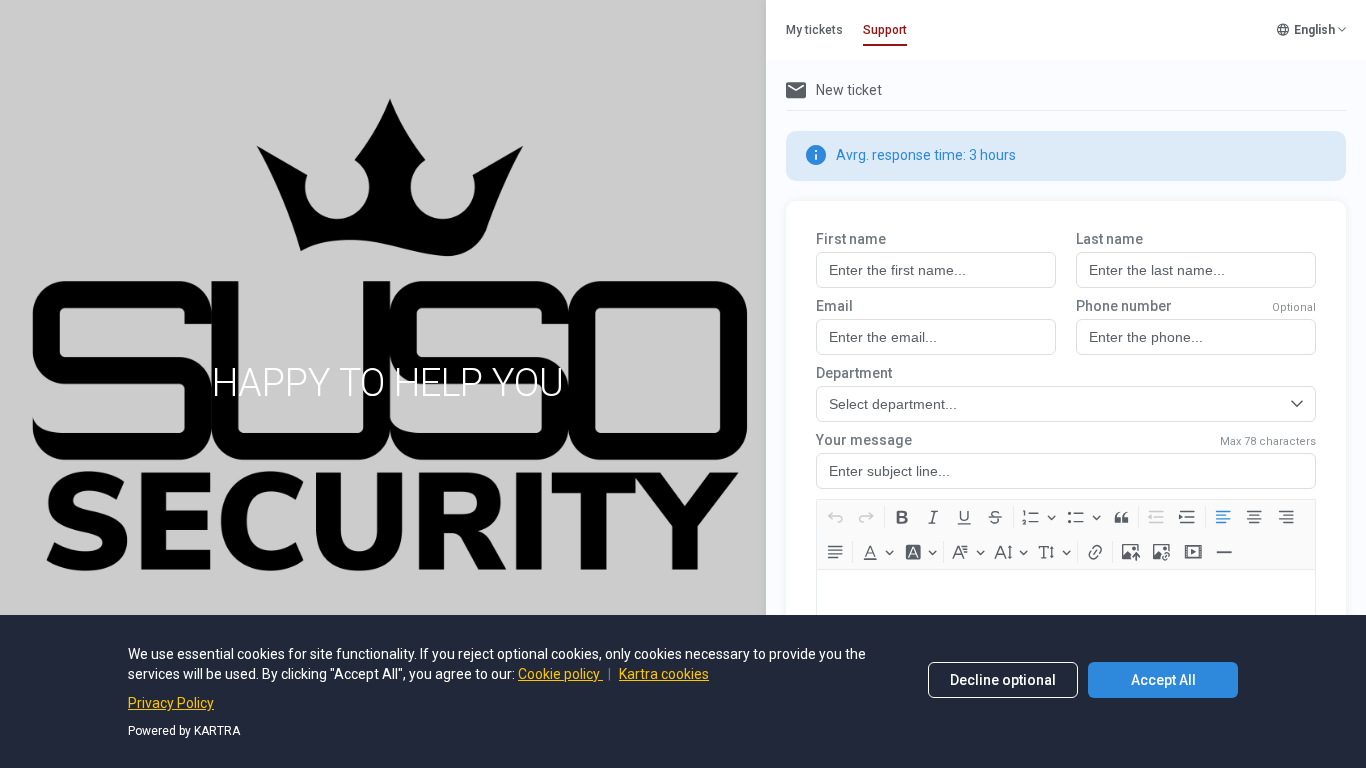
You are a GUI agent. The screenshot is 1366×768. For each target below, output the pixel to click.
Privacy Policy (171, 703)
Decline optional (1003, 680)
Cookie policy (560, 674)
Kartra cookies (664, 674)
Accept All (1163, 680)
